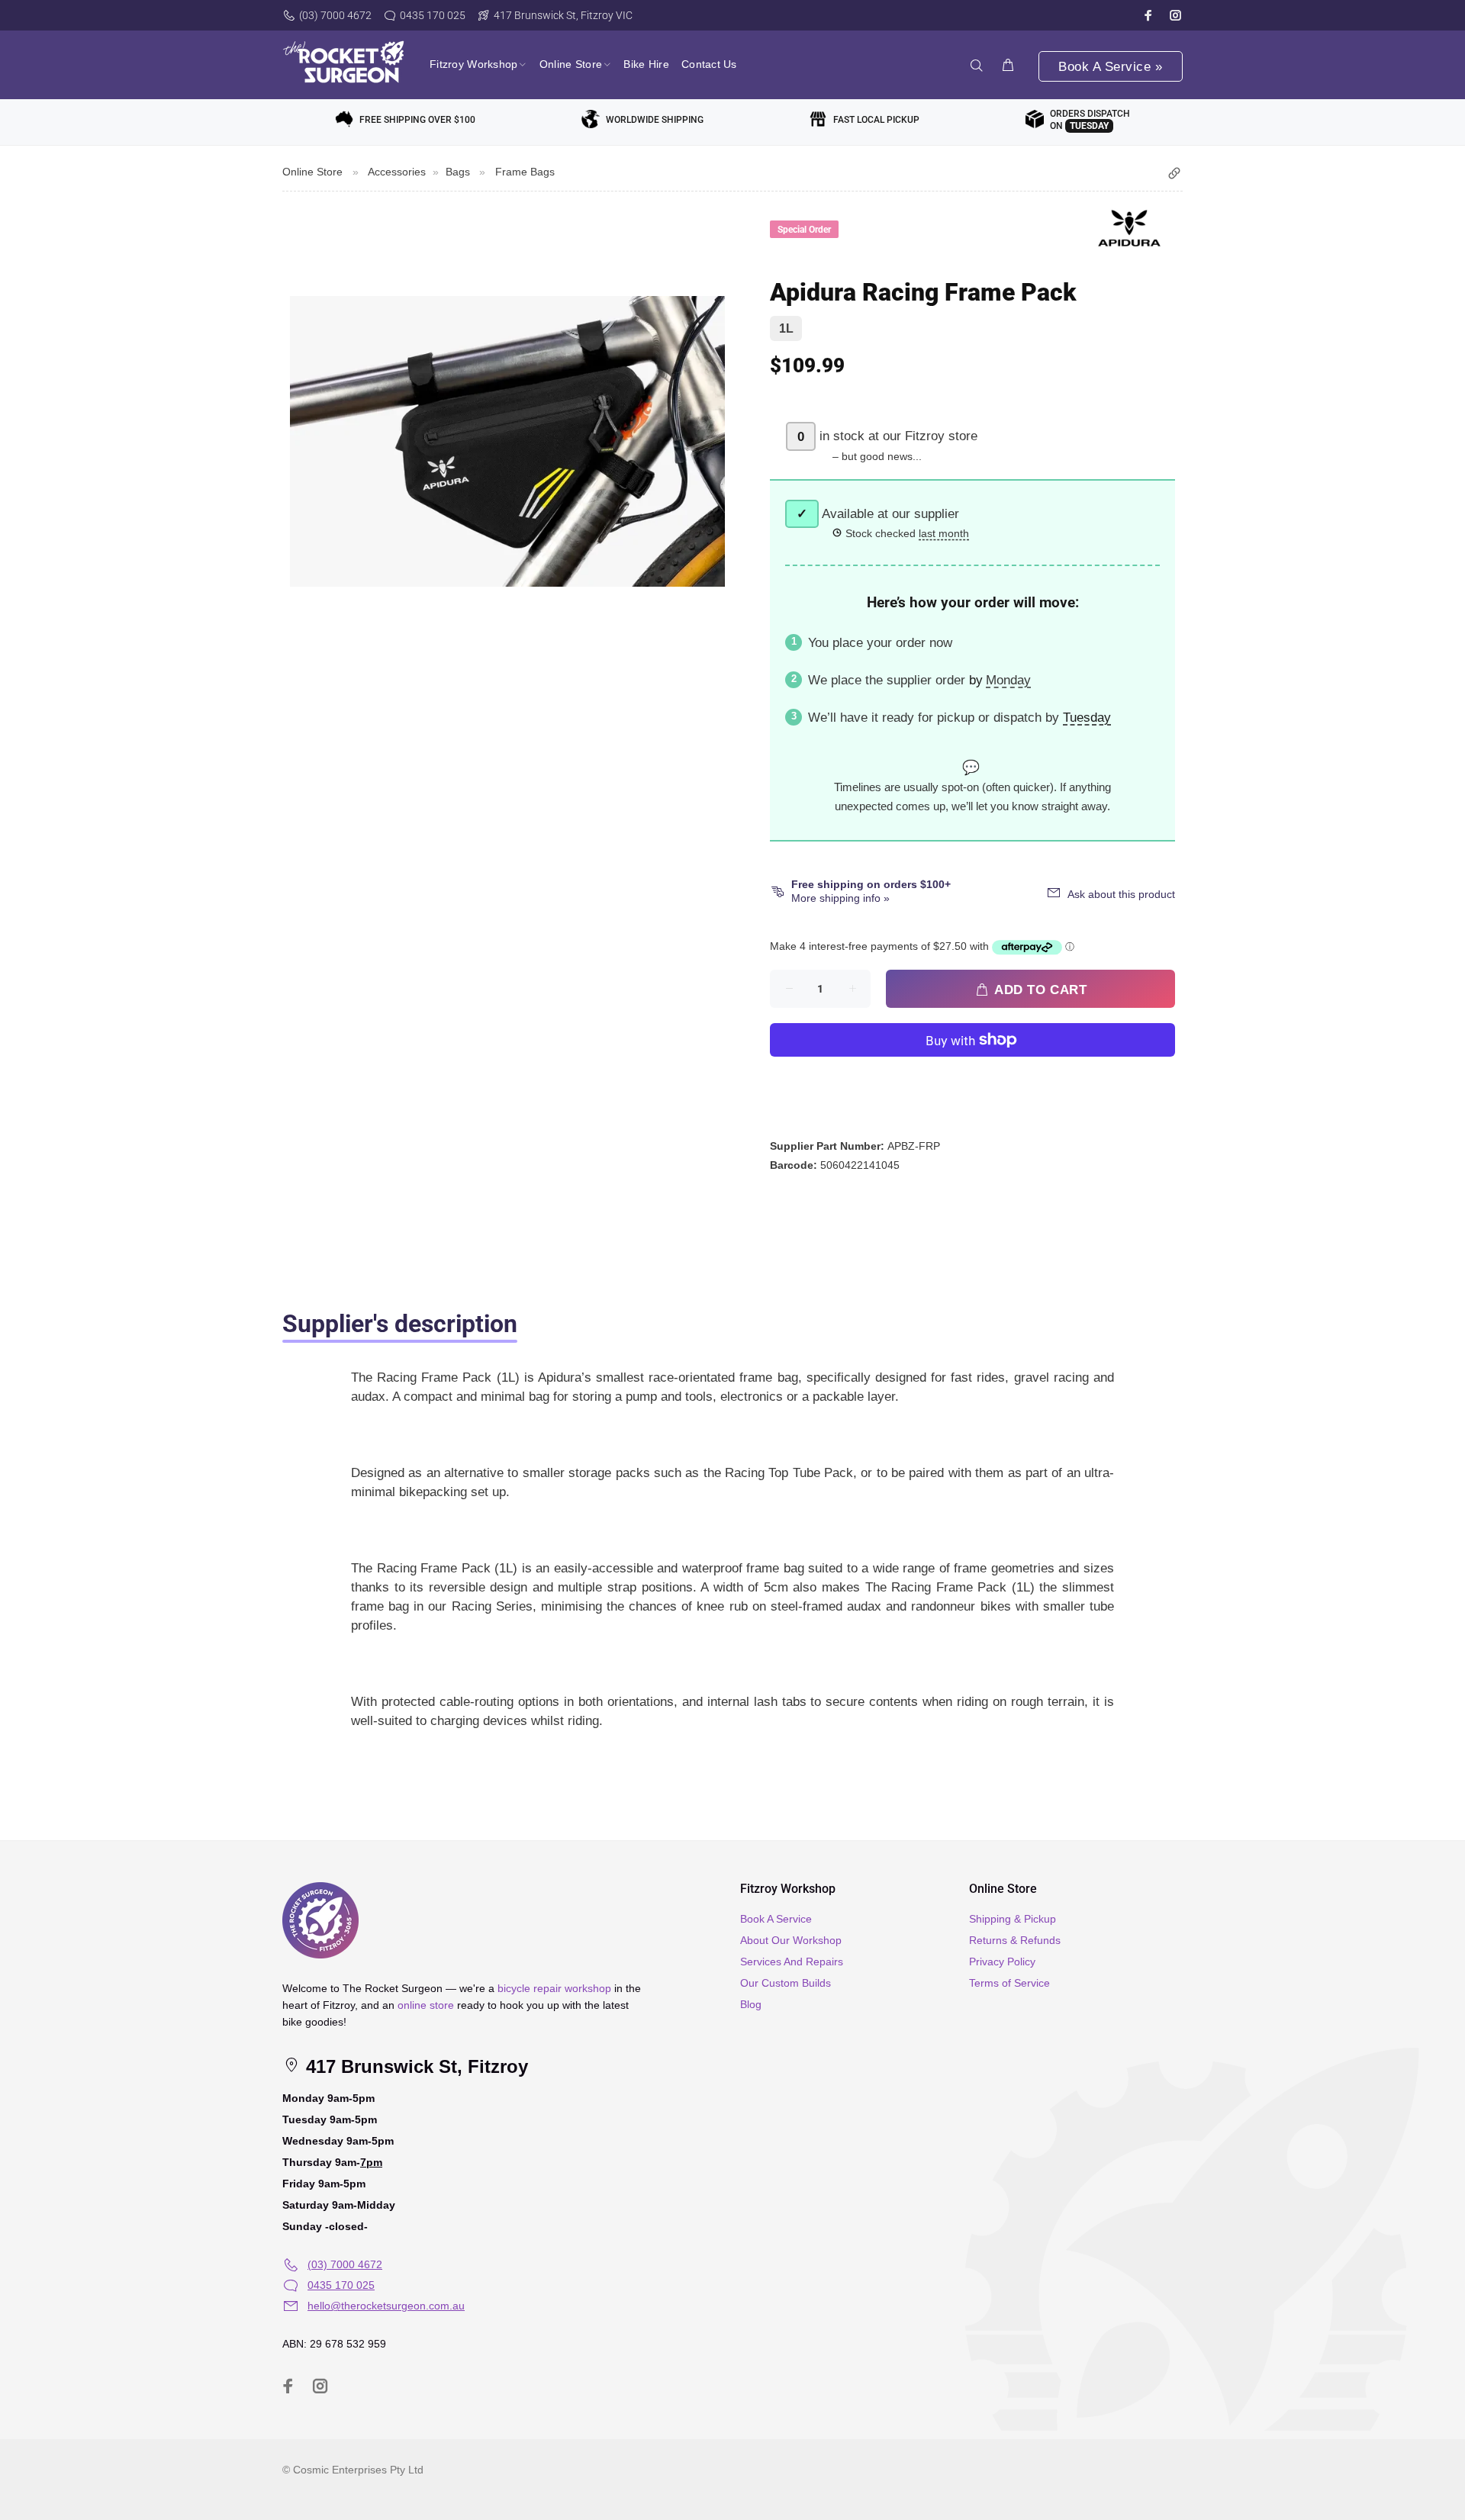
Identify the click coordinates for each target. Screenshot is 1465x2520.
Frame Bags (525, 172)
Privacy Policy (1002, 1962)
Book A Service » (1110, 67)
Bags (458, 172)
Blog (751, 2004)
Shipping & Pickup (1013, 1919)
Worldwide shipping (655, 120)
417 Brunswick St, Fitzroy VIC (563, 15)
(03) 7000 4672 (335, 15)
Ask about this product (1121, 894)
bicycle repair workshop (554, 1988)
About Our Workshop (791, 1940)
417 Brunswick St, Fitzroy (414, 2066)
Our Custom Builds (786, 1983)
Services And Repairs (792, 1962)
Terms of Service (1009, 1983)
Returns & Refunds (1015, 1940)
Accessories (397, 172)
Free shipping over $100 (417, 120)
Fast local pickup (876, 120)
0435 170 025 (433, 15)
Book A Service (776, 1919)
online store (426, 2005)
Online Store (312, 172)
